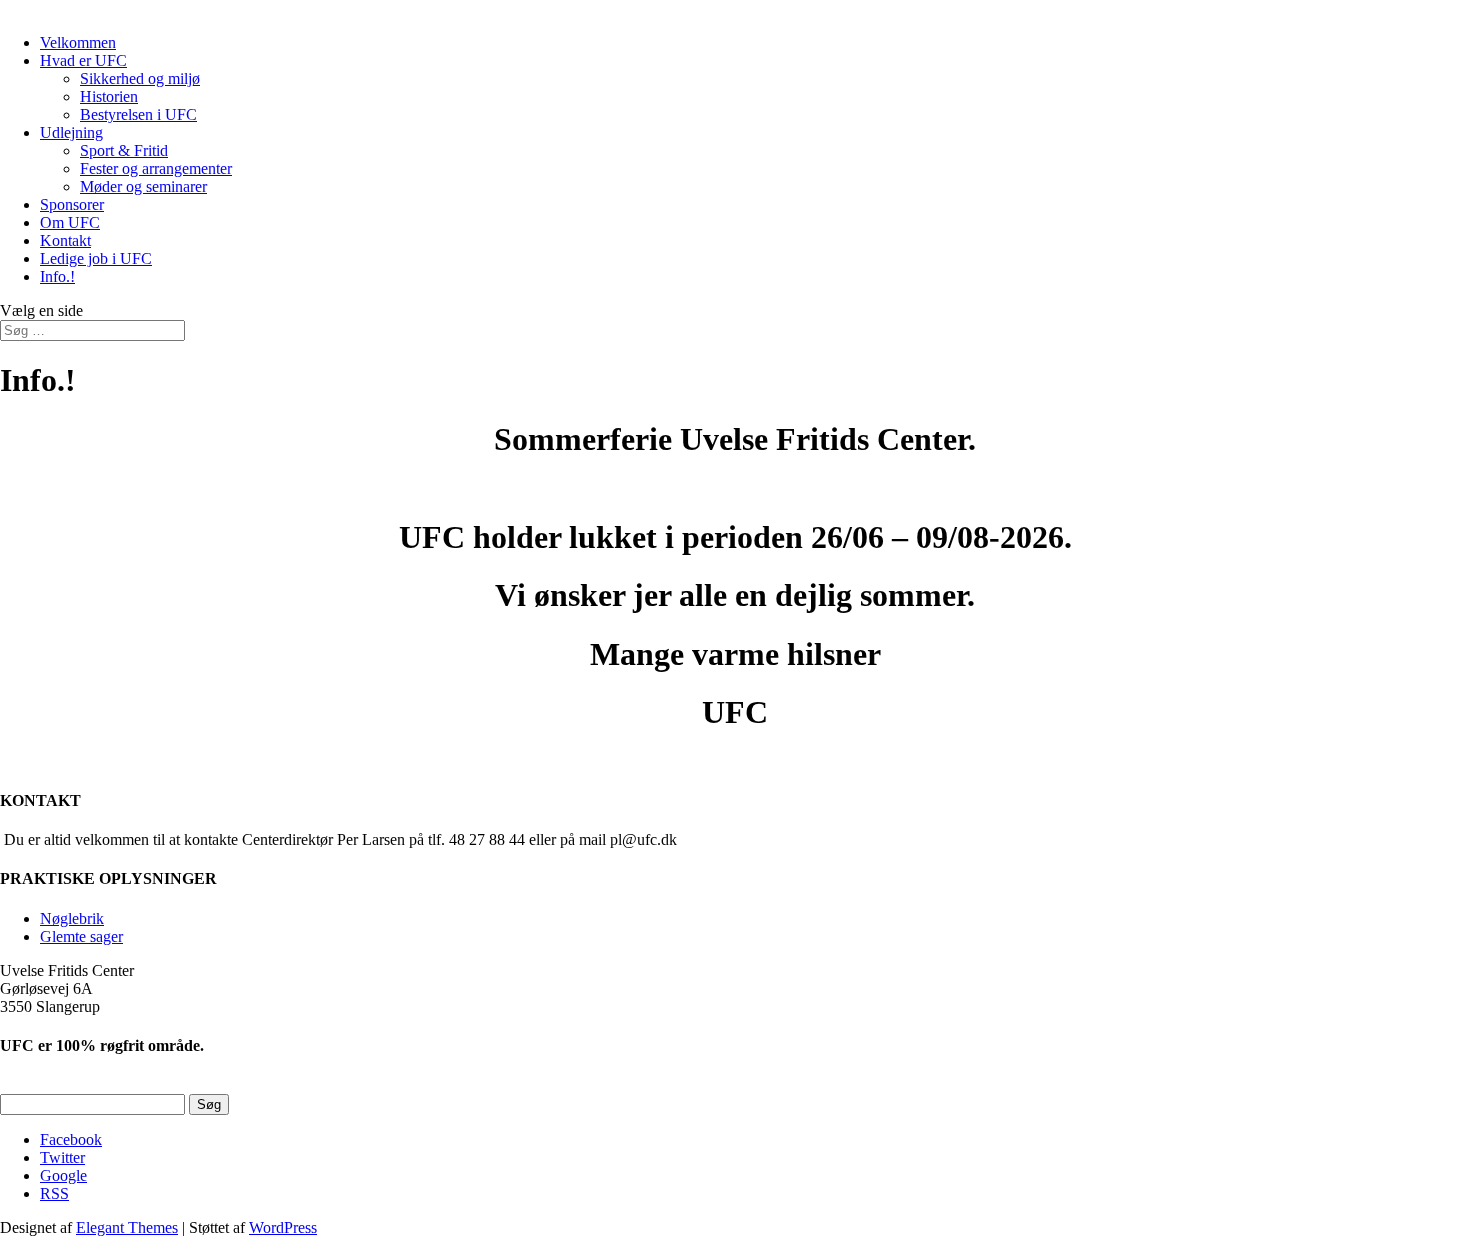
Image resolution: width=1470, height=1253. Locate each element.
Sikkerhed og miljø (140, 78)
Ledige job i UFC (96, 258)
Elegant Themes (127, 1227)
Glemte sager (81, 936)
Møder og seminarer (143, 186)
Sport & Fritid (124, 150)
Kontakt (65, 240)
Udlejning (71, 132)
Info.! (57, 276)
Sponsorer (72, 204)
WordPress (283, 1227)
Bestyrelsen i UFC (138, 114)
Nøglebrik (72, 918)
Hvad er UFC (83, 60)
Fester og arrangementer (156, 168)
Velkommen (78, 42)
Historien (109, 96)
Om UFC (70, 222)
